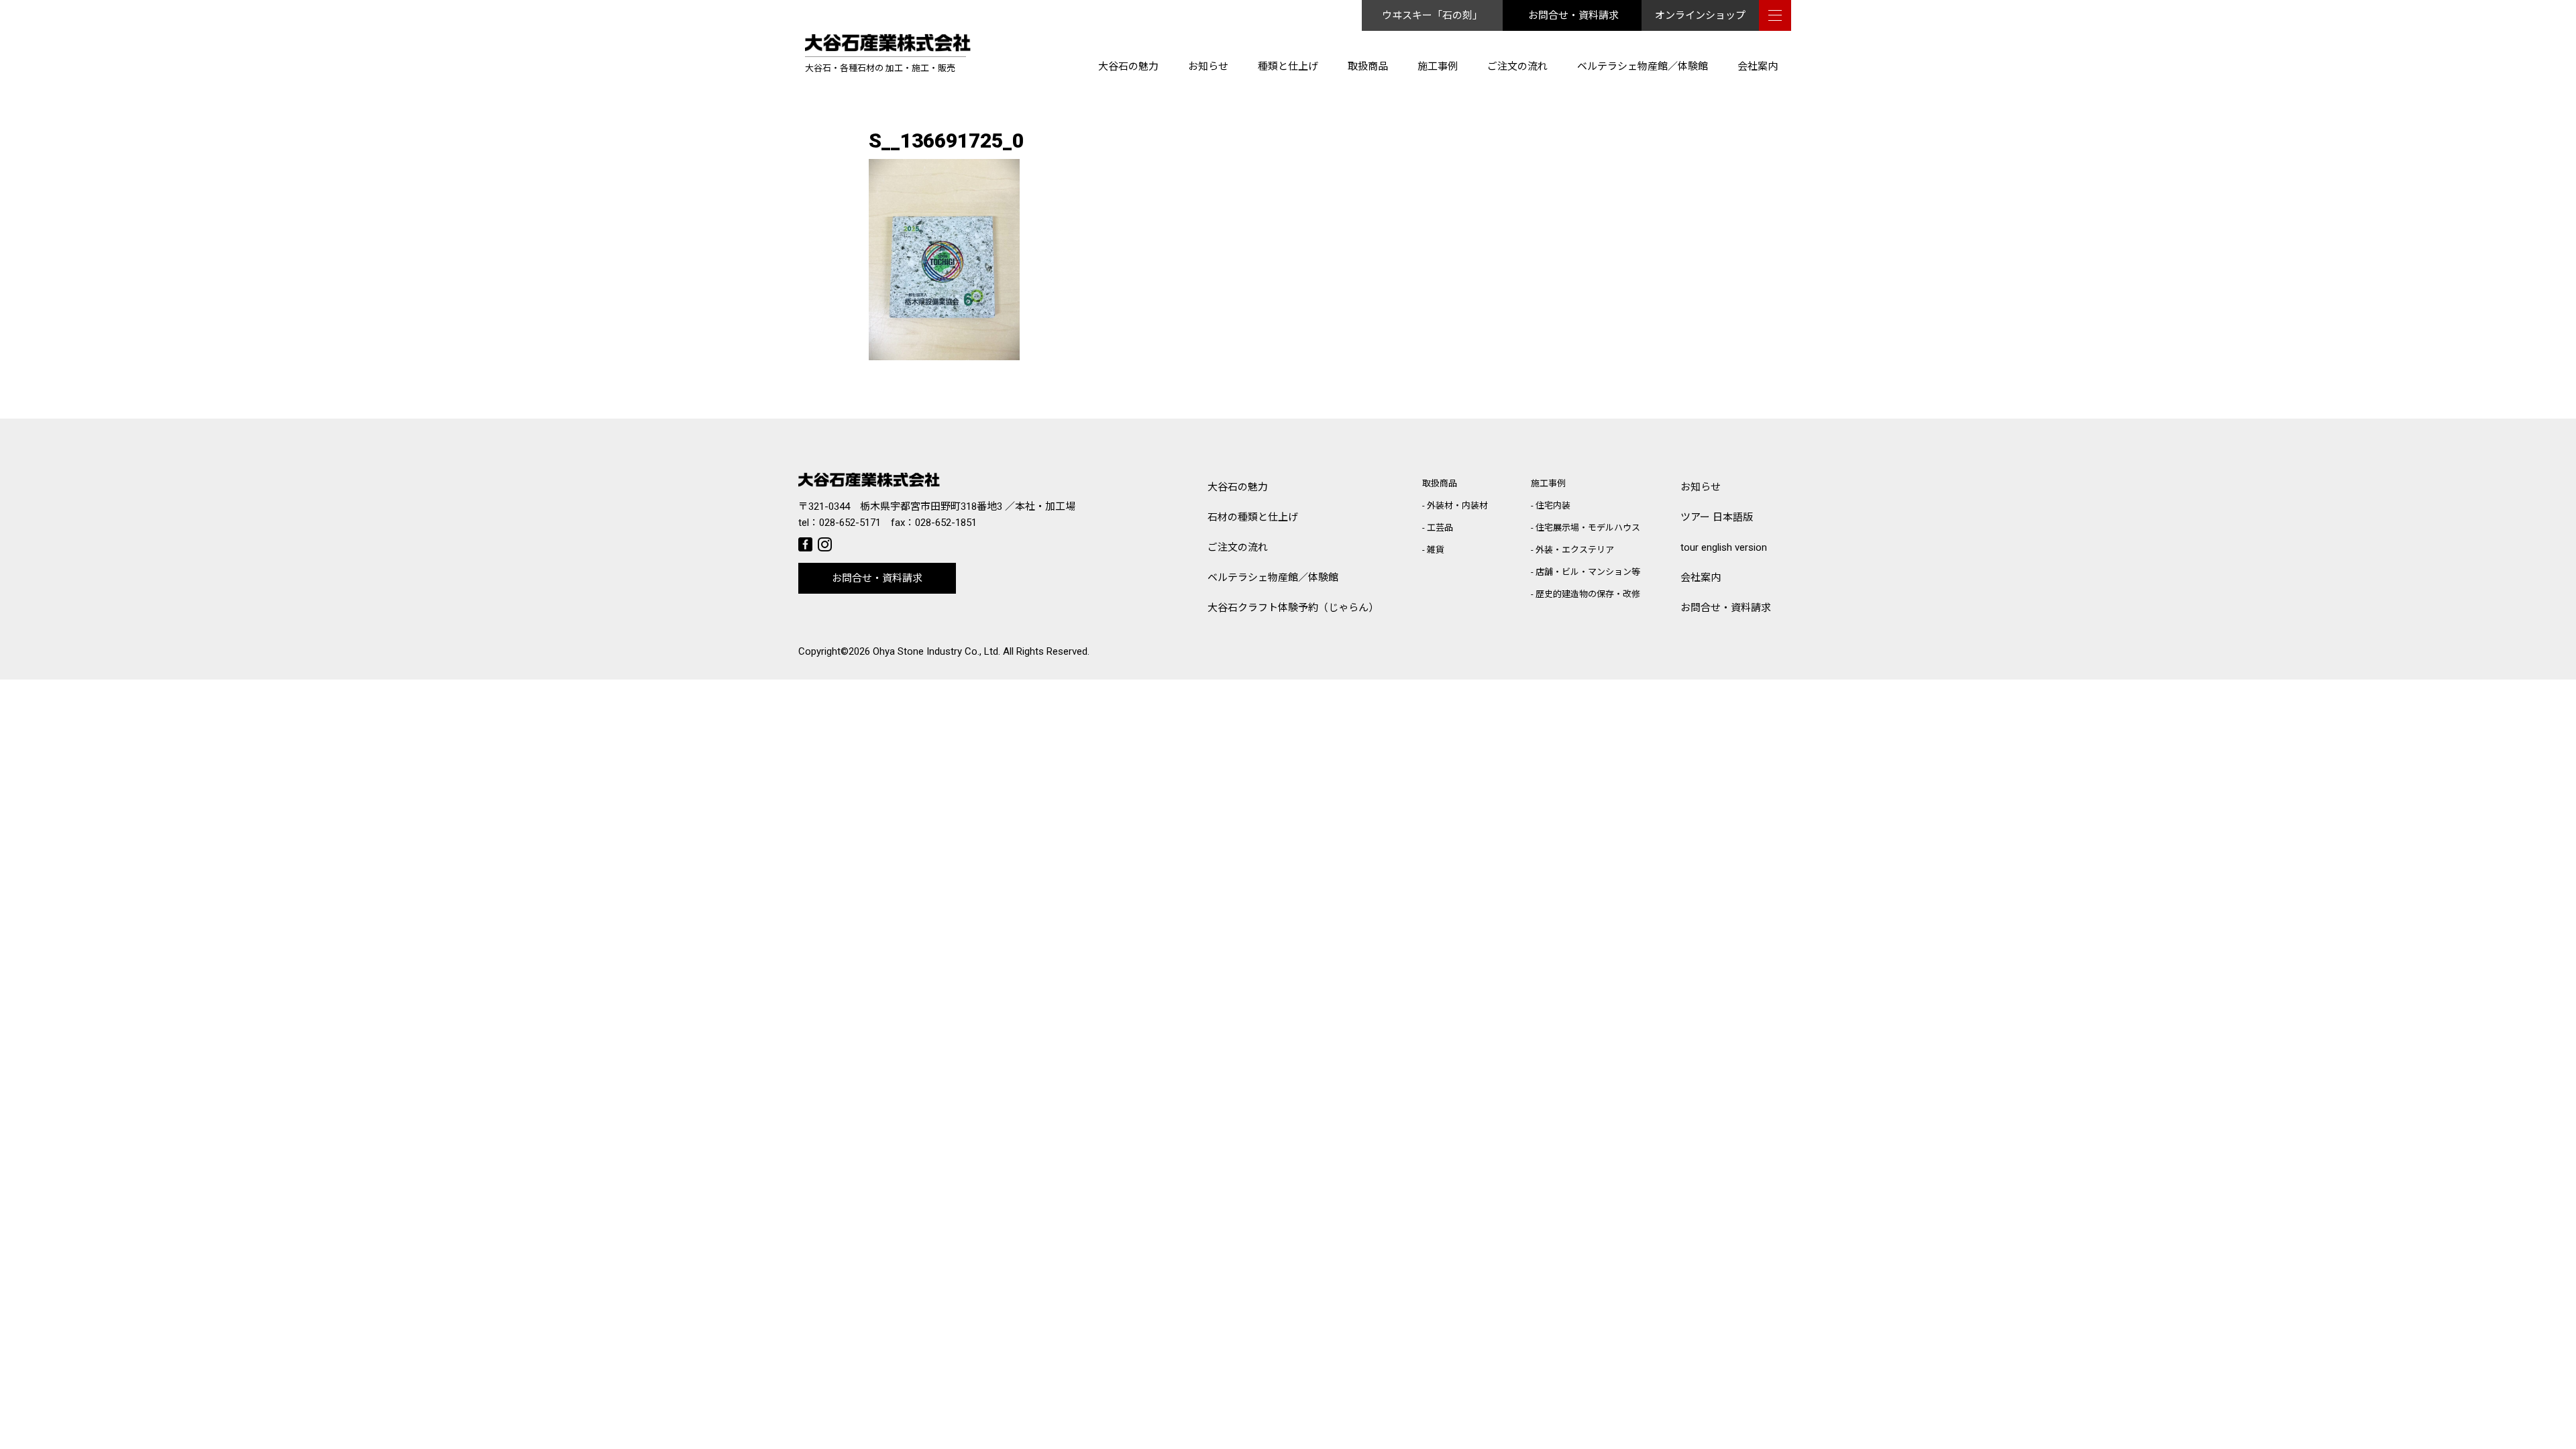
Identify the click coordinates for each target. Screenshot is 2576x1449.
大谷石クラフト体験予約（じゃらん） (1293, 608)
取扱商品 (1368, 66)
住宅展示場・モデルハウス (1588, 528)
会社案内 (1758, 66)
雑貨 (1436, 550)
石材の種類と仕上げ (1253, 517)
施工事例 (1438, 66)
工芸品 (1440, 528)
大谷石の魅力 (1128, 66)
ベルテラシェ (1273, 578)
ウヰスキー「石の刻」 (1432, 15)
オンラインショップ (1700, 15)
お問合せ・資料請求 (1573, 15)
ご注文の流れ (1517, 66)
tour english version (1724, 547)
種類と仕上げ (1288, 66)
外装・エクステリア (1575, 550)
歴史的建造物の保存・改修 (1588, 594)
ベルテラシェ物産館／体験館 (1643, 66)
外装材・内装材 (1457, 505)
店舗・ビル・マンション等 (1588, 572)
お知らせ (1208, 66)
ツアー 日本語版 (1717, 517)
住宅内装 (1553, 505)
